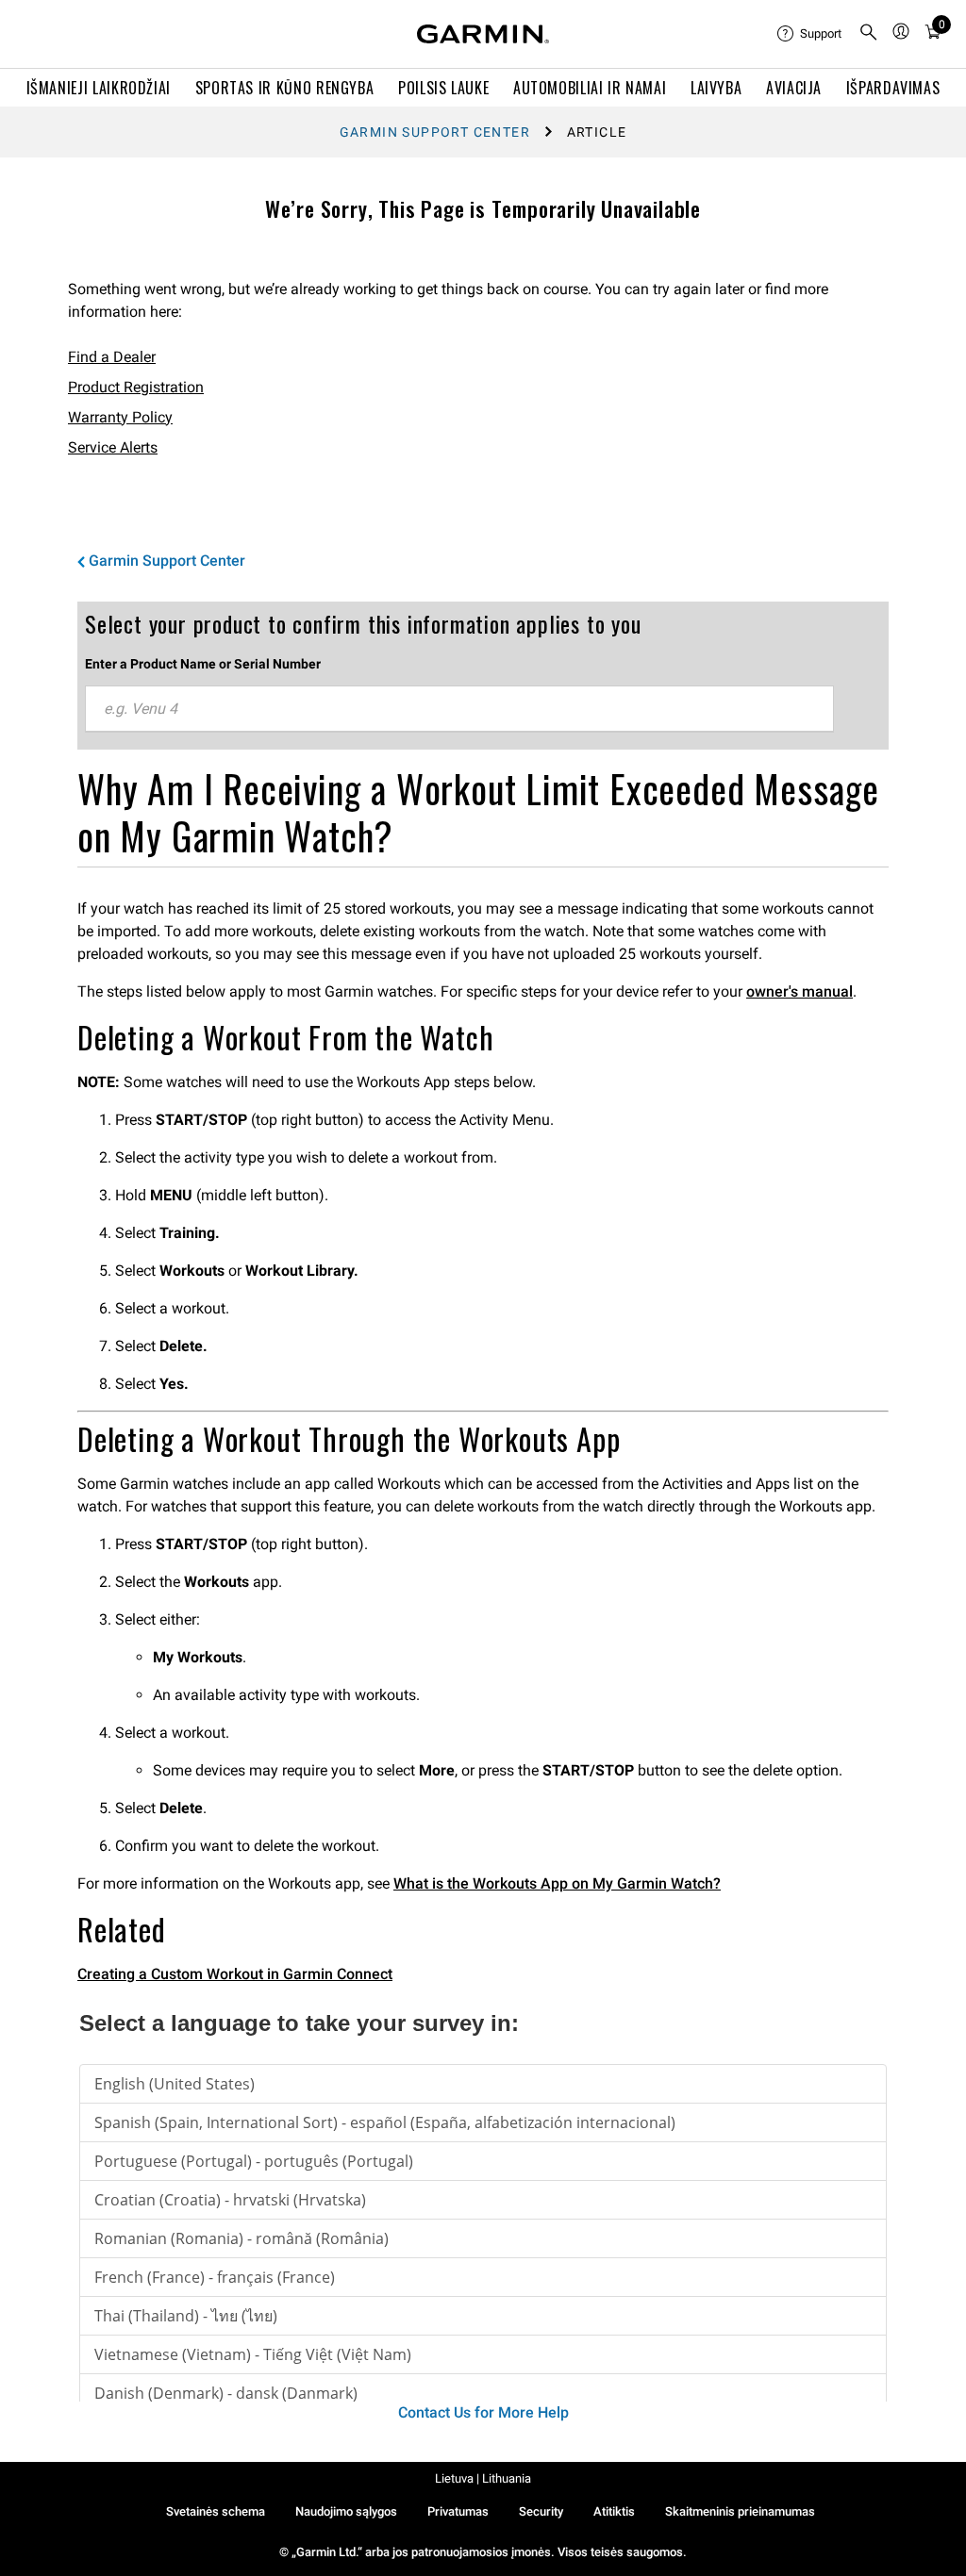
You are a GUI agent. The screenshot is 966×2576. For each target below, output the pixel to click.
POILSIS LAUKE (443, 88)
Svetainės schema (216, 2511)
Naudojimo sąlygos (346, 2511)
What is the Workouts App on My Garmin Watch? (557, 1883)
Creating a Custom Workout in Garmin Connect (235, 1974)
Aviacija (794, 88)
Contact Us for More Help (483, 2412)
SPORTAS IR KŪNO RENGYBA (285, 88)
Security (541, 2511)
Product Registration (136, 387)
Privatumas (458, 2511)
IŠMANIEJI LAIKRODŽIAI (99, 88)
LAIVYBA (716, 88)
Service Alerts (113, 447)
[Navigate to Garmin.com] (483, 34)
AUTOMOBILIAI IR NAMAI (590, 88)
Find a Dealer (112, 357)
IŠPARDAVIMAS (893, 88)
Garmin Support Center (435, 132)
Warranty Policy (120, 417)
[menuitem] (810, 34)
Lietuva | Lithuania (483, 2478)
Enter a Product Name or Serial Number (203, 664)
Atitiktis (614, 2511)
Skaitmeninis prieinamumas (740, 2511)
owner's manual (799, 991)
